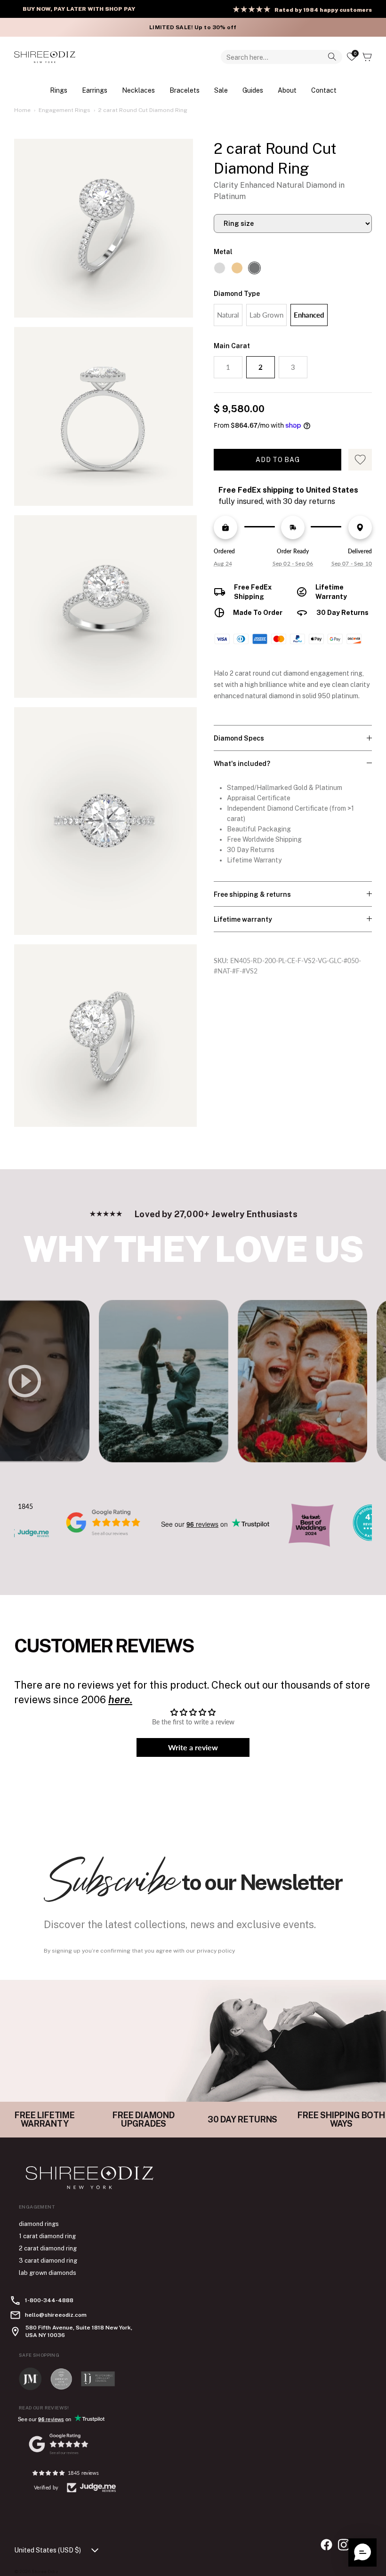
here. (120, 1699)
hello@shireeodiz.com (56, 2315)
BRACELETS (185, 90)
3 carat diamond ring (48, 2261)
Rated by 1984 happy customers (323, 10)
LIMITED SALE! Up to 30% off (193, 27)
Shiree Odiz (45, 2571)
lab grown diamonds (48, 2273)
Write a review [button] (193, 1747)
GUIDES (253, 90)
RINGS (59, 90)
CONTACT (324, 90)
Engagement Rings (64, 110)
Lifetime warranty (243, 919)
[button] (362, 2552)
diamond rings (39, 2224)
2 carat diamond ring (48, 2248)
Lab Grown (266, 315)
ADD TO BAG (277, 460)
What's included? (242, 764)
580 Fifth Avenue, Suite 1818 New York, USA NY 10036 (79, 2331)
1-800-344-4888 (49, 2300)
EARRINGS (95, 90)
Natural (228, 315)
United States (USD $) (48, 2550)
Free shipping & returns (252, 894)
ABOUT (287, 90)
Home (22, 110)
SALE (221, 90)
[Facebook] (326, 2545)
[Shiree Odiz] (45, 57)
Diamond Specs (239, 738)
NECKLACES (138, 90)
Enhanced (309, 315)
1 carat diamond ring (47, 2236)
